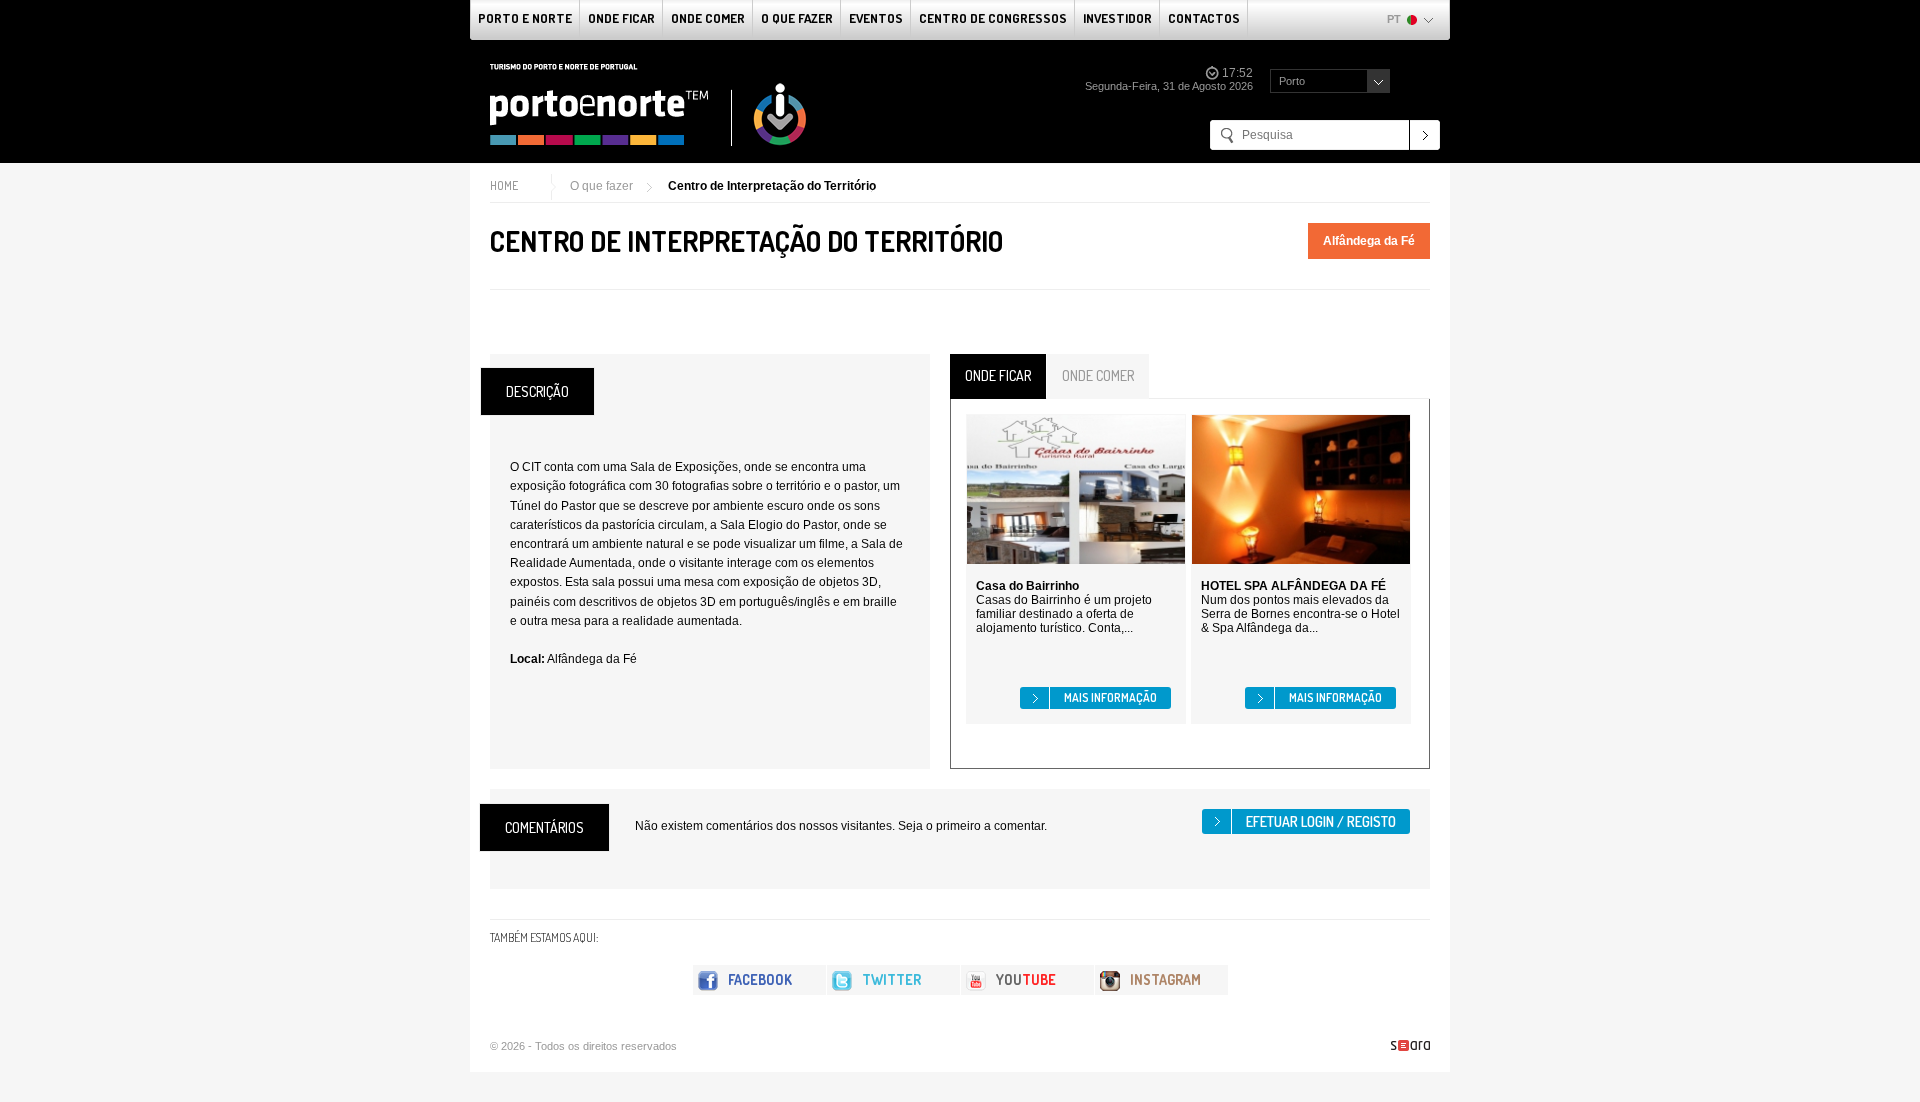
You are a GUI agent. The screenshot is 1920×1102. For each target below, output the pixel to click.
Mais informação (1110, 697)
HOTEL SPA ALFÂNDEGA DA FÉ (1293, 586)
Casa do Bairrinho (1027, 586)
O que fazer (797, 18)
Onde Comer (708, 18)
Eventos (876, 18)
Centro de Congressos (993, 18)
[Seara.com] (1410, 1045)
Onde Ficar (621, 18)
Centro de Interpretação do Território (772, 186)
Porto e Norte (525, 18)
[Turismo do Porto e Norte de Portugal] (649, 105)
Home (504, 185)
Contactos (1204, 18)
